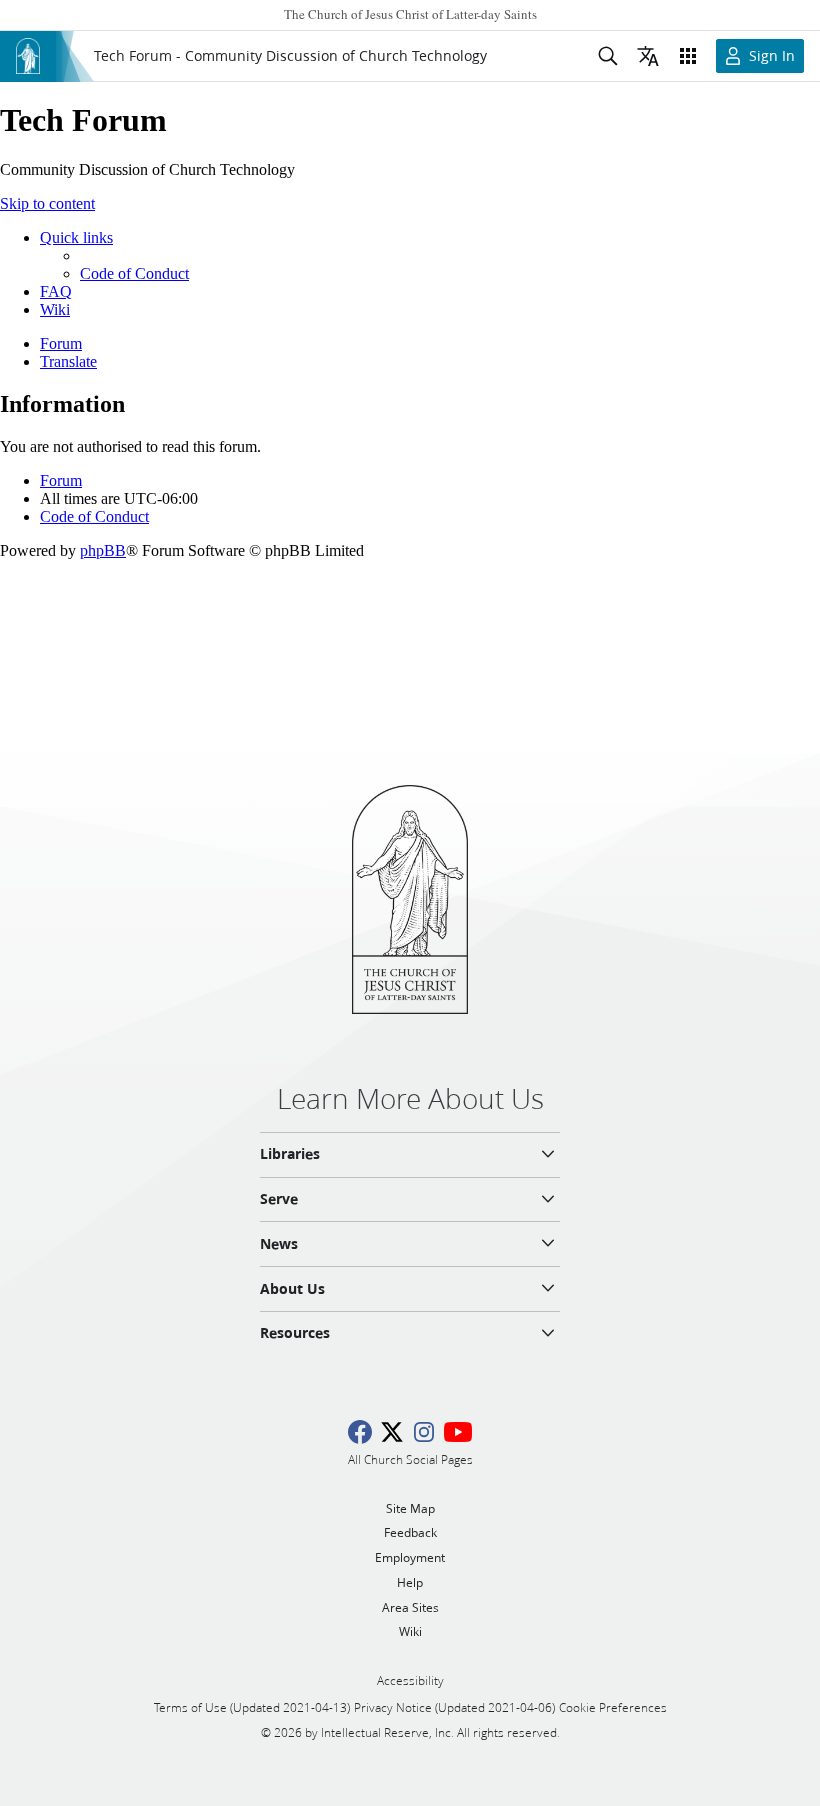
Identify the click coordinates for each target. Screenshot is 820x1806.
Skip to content (47, 203)
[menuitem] (134, 273)
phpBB (103, 550)
